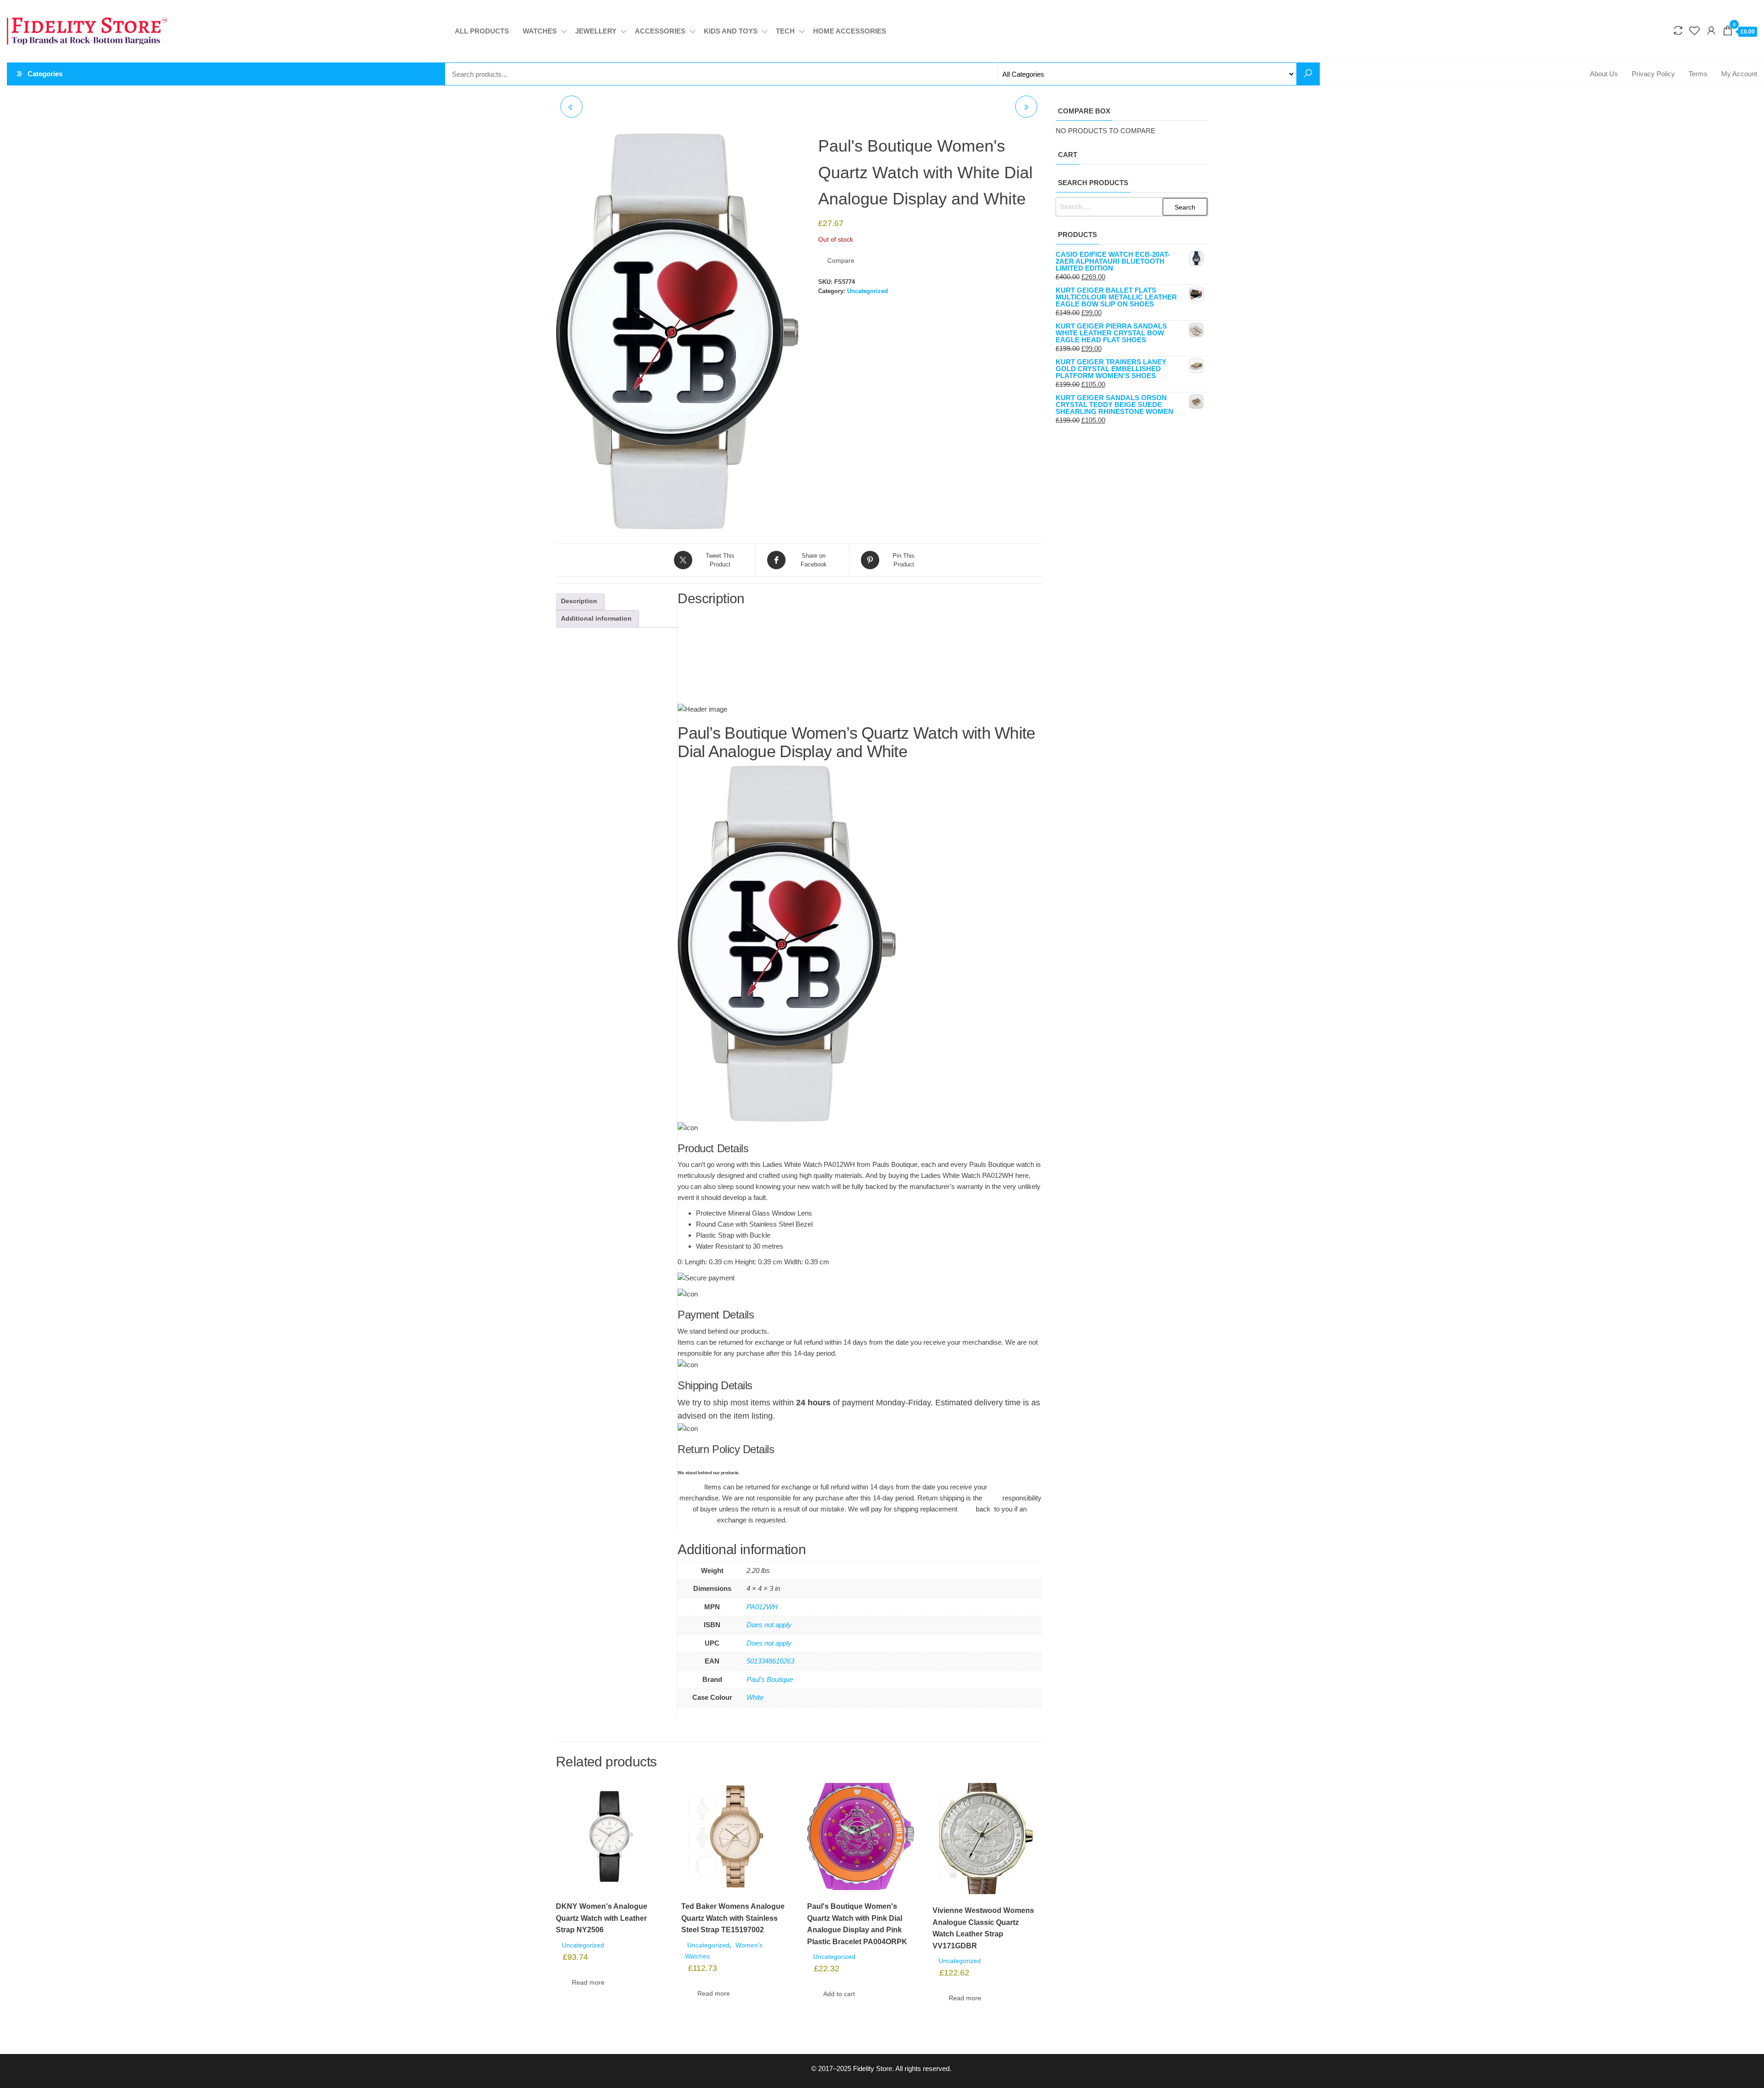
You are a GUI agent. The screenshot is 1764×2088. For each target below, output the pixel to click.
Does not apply (769, 1625)
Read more (588, 1982)
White (755, 1697)
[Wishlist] (1695, 31)
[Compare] (1678, 31)
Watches (540, 31)
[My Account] (1711, 31)
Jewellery (596, 31)
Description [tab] (579, 601)
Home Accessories (850, 31)
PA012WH (762, 1607)
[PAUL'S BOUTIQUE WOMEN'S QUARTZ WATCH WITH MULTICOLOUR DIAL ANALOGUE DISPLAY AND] (571, 107)
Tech (785, 31)
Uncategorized (868, 291)
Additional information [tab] (596, 619)
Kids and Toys (731, 31)
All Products (482, 31)
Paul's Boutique (770, 1679)
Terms (1698, 74)
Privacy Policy (1653, 74)
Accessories (660, 31)
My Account (1739, 74)
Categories (45, 74)
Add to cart (839, 1994)
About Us (1604, 74)
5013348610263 (770, 1661)
